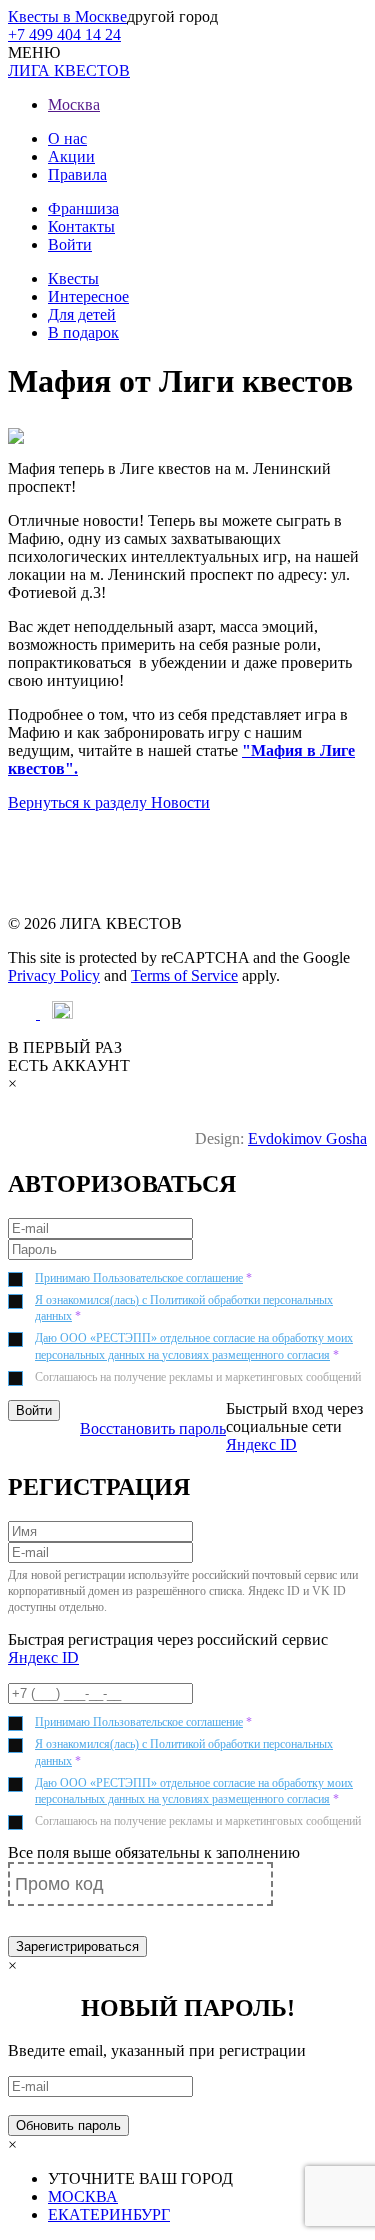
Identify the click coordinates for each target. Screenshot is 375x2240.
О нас (67, 138)
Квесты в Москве (67, 16)
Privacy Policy (54, 975)
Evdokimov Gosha (307, 1138)
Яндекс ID (261, 1444)
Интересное (88, 296)
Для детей (82, 314)
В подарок (83, 332)
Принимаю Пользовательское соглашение (139, 1278)
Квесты (73, 278)
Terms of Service (184, 975)
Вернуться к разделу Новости (109, 802)
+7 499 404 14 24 (64, 34)
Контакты (81, 226)
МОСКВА (83, 2196)
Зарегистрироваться (77, 1946)
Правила (77, 174)
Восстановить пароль (153, 1428)
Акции (71, 156)
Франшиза (83, 208)
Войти (70, 244)
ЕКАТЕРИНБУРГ (109, 2214)
